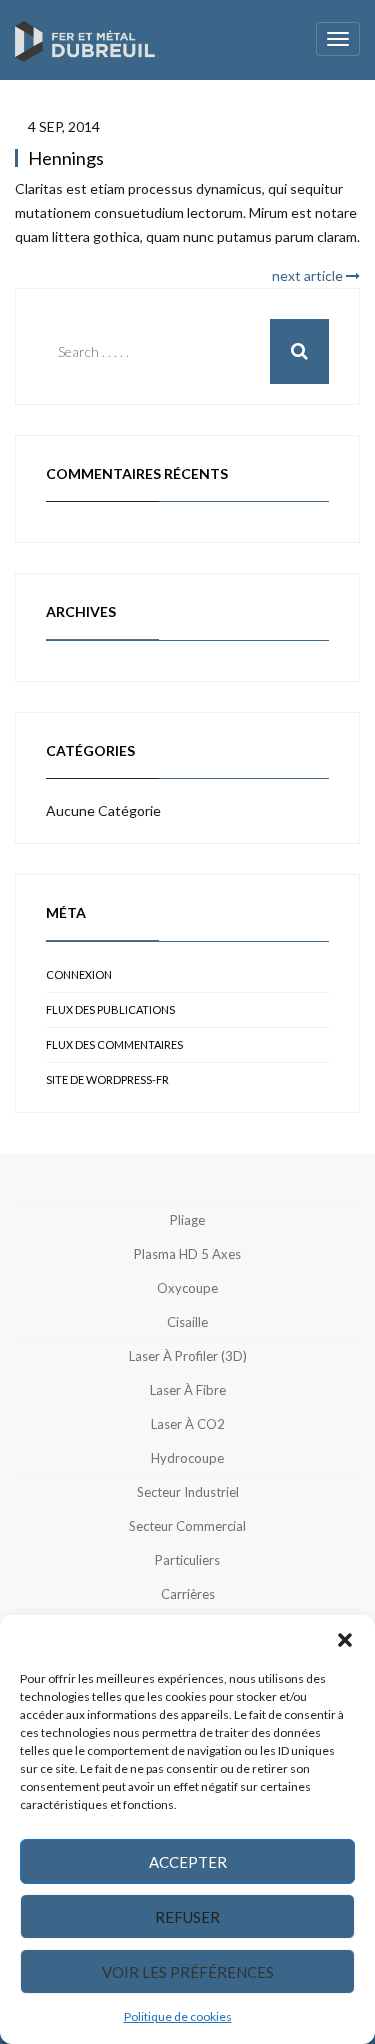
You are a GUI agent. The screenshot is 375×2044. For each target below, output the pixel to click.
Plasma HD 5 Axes (187, 1254)
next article (309, 275)
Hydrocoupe (187, 1458)
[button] (345, 1640)
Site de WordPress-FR (107, 1079)
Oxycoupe (187, 1288)
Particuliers (187, 1560)
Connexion (79, 974)
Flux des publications (110, 1009)
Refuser (187, 1917)
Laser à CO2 (188, 1424)
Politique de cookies (178, 2016)
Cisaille (187, 1322)
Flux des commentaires (114, 1044)
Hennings (66, 158)
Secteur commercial (187, 1526)
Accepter (188, 1862)
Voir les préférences (188, 1972)
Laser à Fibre (188, 1390)
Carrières (188, 1594)
